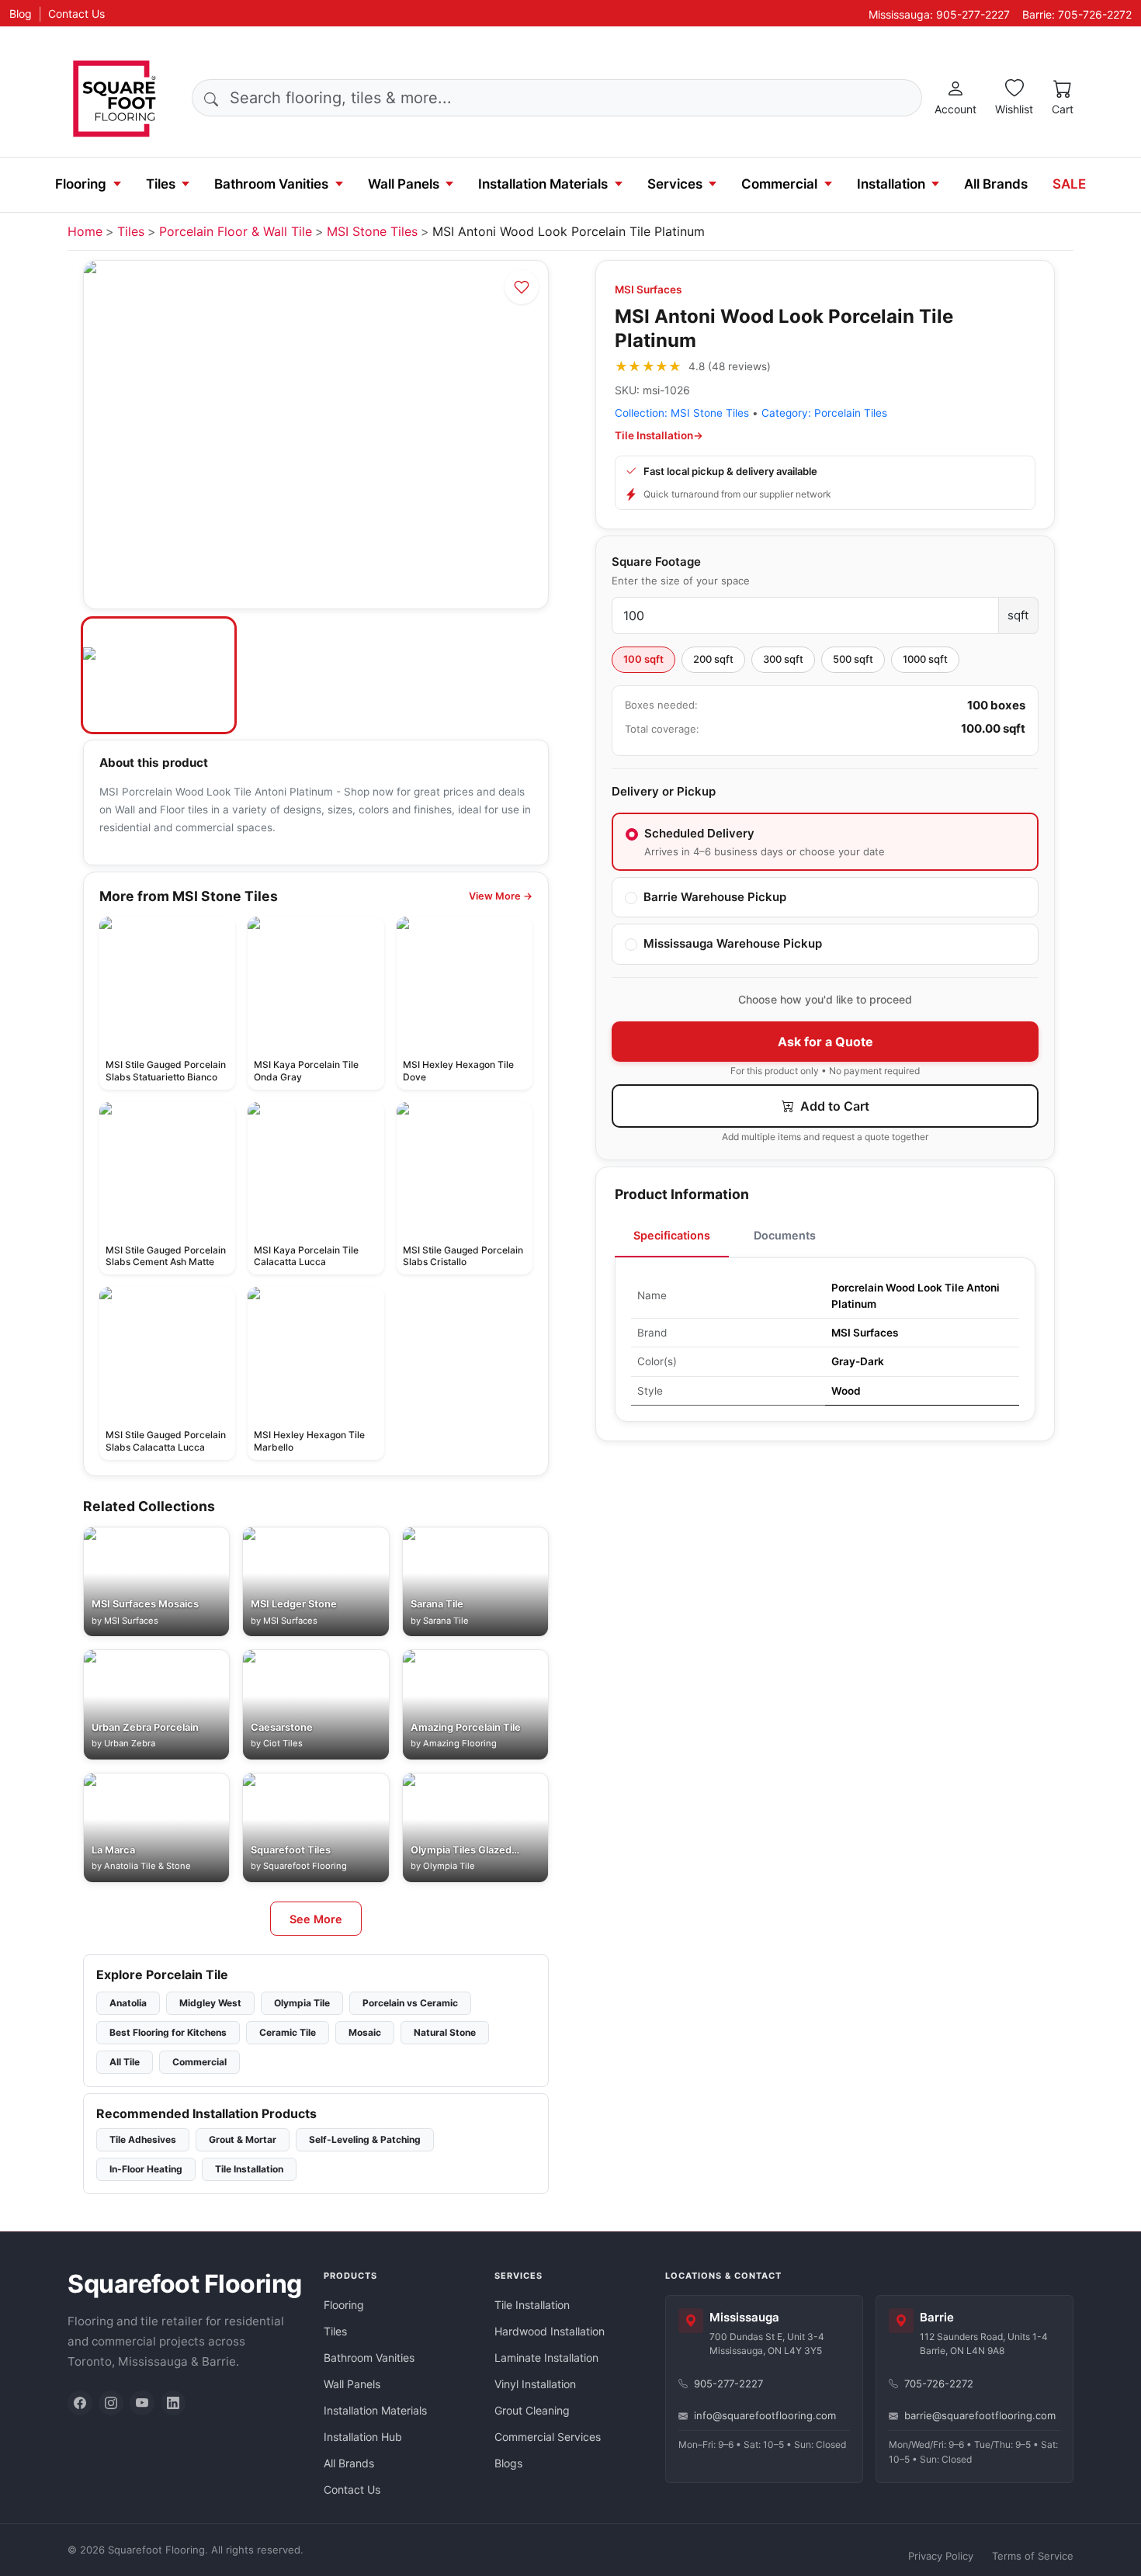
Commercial (779, 184)
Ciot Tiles (283, 1743)
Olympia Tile (449, 1866)
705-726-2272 (939, 2384)
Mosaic (365, 2032)
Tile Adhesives (143, 2139)
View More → (501, 896)
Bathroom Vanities (271, 184)
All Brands (996, 184)
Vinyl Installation (535, 2384)
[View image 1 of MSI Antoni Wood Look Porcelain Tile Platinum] (159, 675)
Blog (21, 14)
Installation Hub (363, 2437)
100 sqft (643, 659)
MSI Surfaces (648, 289)
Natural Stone (445, 2032)
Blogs (508, 2463)
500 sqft (853, 659)
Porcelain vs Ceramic (410, 2003)
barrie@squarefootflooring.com (980, 2415)
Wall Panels (404, 184)
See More (316, 1919)
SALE (1069, 184)
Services (675, 184)
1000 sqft (925, 659)
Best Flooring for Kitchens (168, 2032)
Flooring (81, 184)
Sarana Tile (446, 1621)
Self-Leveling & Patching (365, 2139)
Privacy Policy (941, 2556)
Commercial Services (548, 2437)
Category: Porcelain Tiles (824, 413)
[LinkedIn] (173, 2403)
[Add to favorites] (522, 287)
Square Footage (656, 562)
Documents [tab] (785, 1235)
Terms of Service (1033, 2556)
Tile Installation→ (659, 435)
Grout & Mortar (243, 2139)
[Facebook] (80, 2403)
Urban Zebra (130, 1743)
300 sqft (783, 659)
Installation (891, 184)
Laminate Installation (546, 2358)
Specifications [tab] (672, 1235)
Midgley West (210, 2003)
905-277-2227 (728, 2384)
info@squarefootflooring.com (765, 2415)
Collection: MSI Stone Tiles (682, 413)
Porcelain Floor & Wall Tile (236, 231)
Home (85, 231)
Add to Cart (833, 1106)
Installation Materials (543, 184)
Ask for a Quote (825, 1042)
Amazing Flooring (460, 1743)
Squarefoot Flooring (305, 1866)
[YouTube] (142, 2403)
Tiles (161, 184)
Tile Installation (249, 2169)
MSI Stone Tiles (372, 231)
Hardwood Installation (550, 2331)
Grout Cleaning (532, 2410)
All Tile (125, 2062)
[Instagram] (111, 2403)
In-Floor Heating (146, 2169)
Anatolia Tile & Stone (147, 1866)
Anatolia (128, 2003)
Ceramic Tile (288, 2032)
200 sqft (713, 659)
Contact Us (76, 14)
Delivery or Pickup (664, 791)
